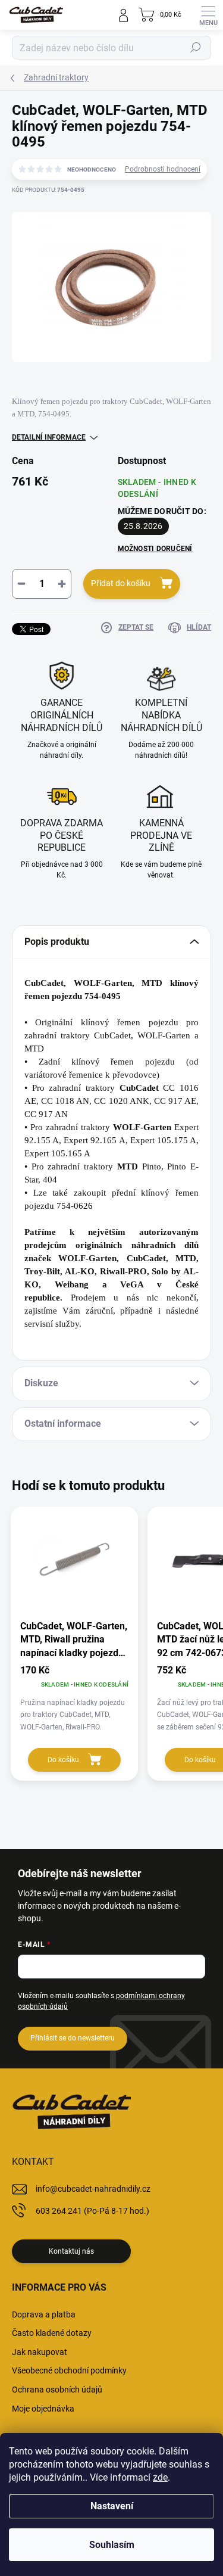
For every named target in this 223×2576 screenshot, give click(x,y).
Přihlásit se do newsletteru (73, 2038)
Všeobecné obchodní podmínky (69, 2370)
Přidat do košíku (121, 583)
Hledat (196, 48)
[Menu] (208, 15)
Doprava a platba (44, 2314)
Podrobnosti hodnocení (163, 169)
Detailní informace (49, 437)
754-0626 (75, 1206)
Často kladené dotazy (52, 2333)
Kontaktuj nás (71, 2251)
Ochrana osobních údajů (57, 2390)
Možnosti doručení (155, 549)
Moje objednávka (43, 2409)
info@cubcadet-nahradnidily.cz (93, 2189)
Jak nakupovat (40, 2352)
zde (160, 2477)
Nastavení (112, 2506)
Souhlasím (112, 2545)
